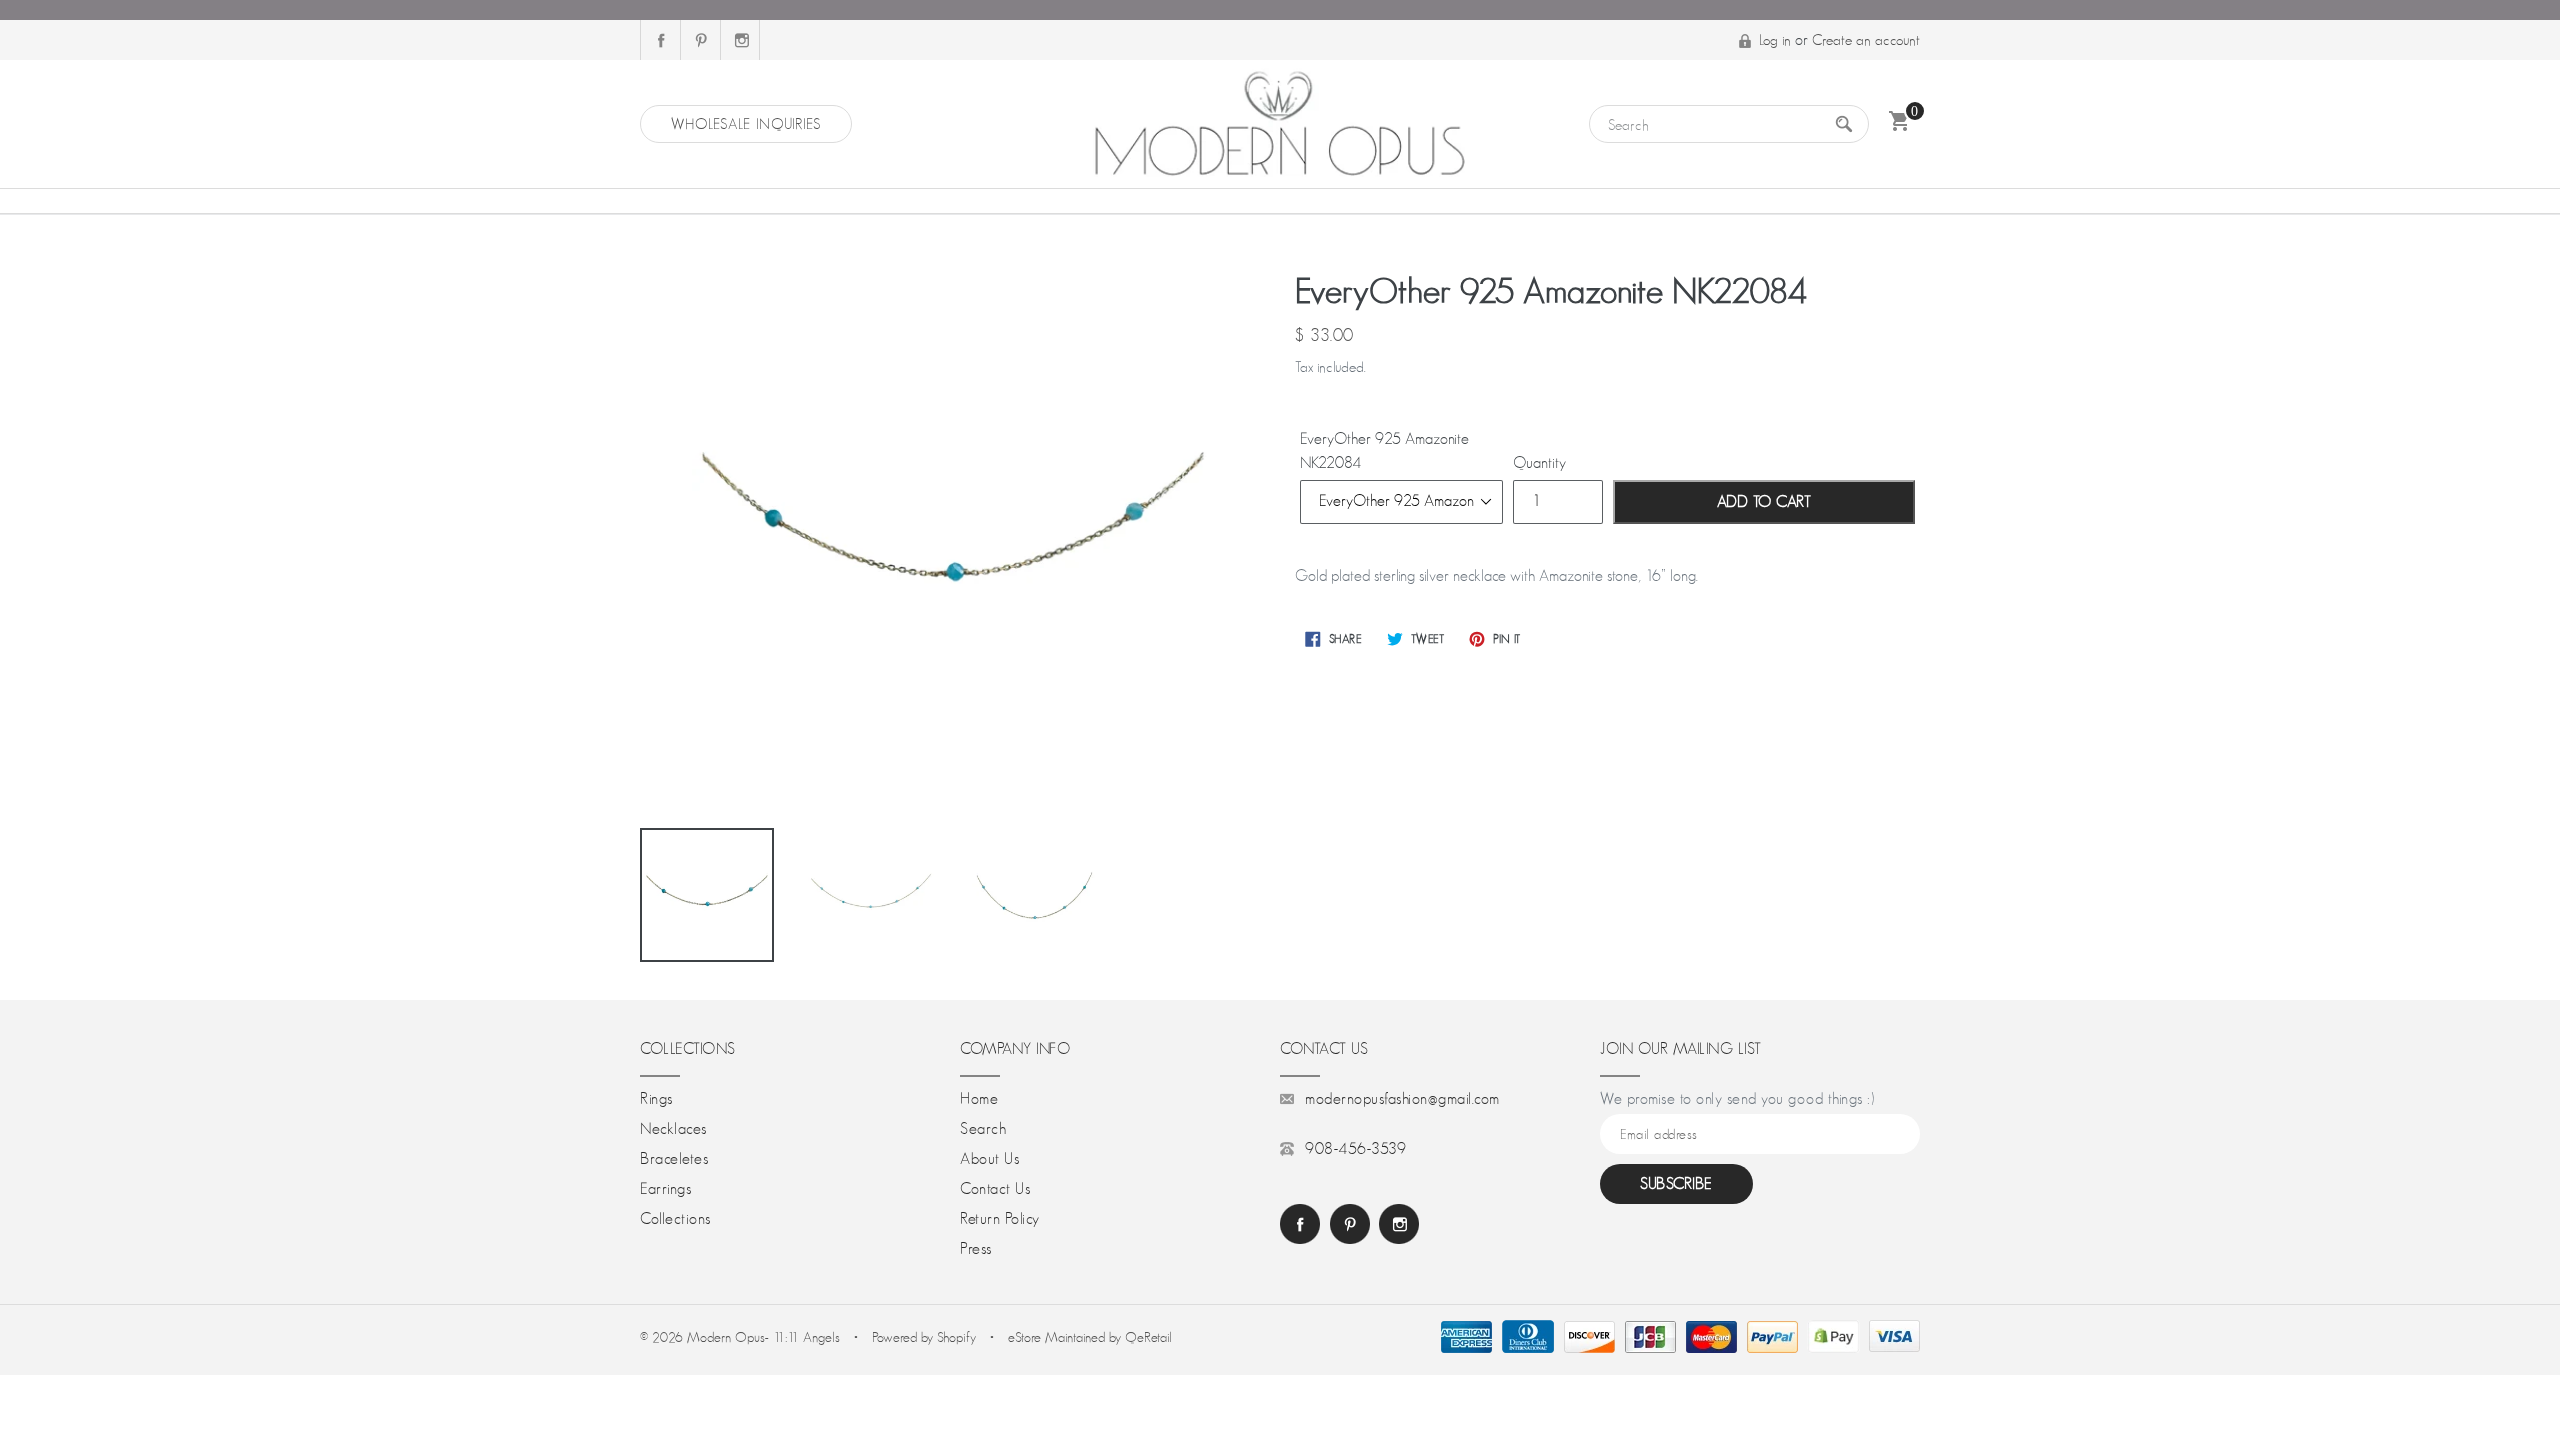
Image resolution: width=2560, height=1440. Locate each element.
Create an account (1866, 39)
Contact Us (995, 1189)
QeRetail (1148, 1337)
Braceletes (674, 1159)
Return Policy (1000, 1219)
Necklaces (673, 1129)
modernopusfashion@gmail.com (1402, 1099)
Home (979, 1099)
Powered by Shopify (924, 1337)
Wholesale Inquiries (746, 123)
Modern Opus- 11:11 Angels (765, 1337)
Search (983, 1129)
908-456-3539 (1355, 1149)
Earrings (665, 1189)
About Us (989, 1159)
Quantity (1539, 463)
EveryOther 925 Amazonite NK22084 (1384, 451)
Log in (1775, 39)
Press (976, 1249)
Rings (656, 1099)
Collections (675, 1219)
